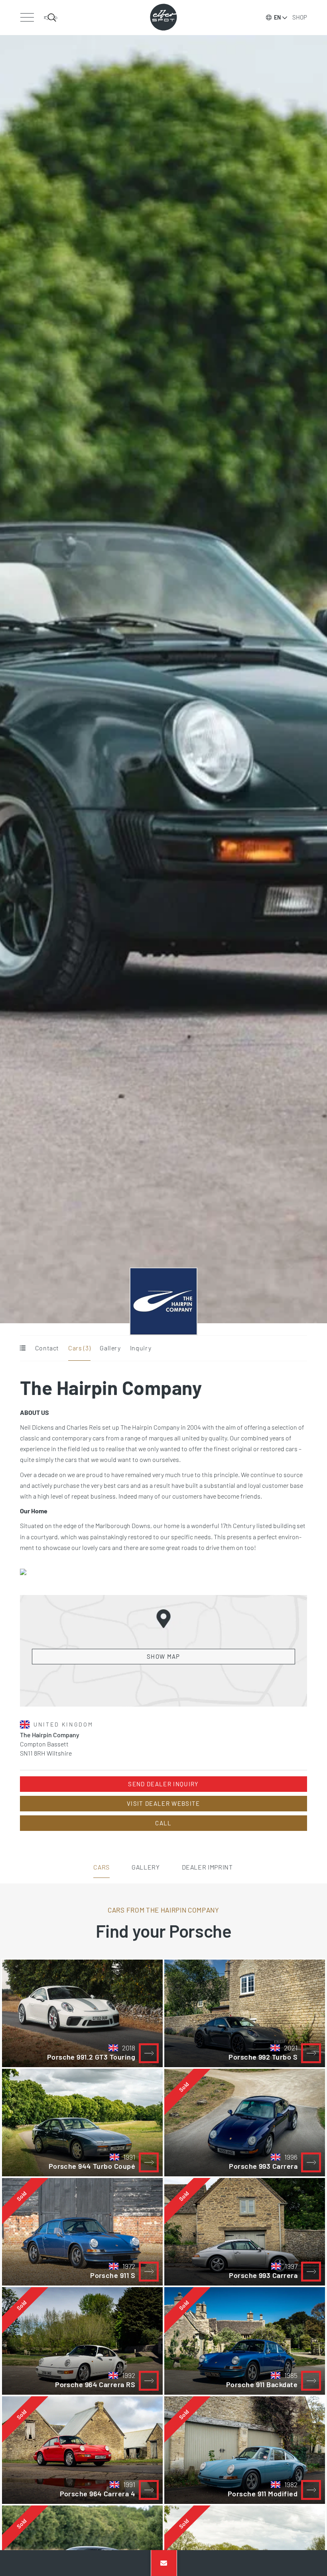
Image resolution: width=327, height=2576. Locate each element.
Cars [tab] (101, 1867)
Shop (300, 17)
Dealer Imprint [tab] (207, 1867)
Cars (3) (79, 1348)
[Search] (51, 18)
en (277, 17)
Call (163, 1823)
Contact (47, 1348)
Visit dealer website (163, 1803)
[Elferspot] (163, 17)
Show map (163, 1656)
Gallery (110, 1348)
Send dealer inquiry (163, 1784)
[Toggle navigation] (27, 18)
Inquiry (141, 1348)
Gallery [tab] (146, 1867)
